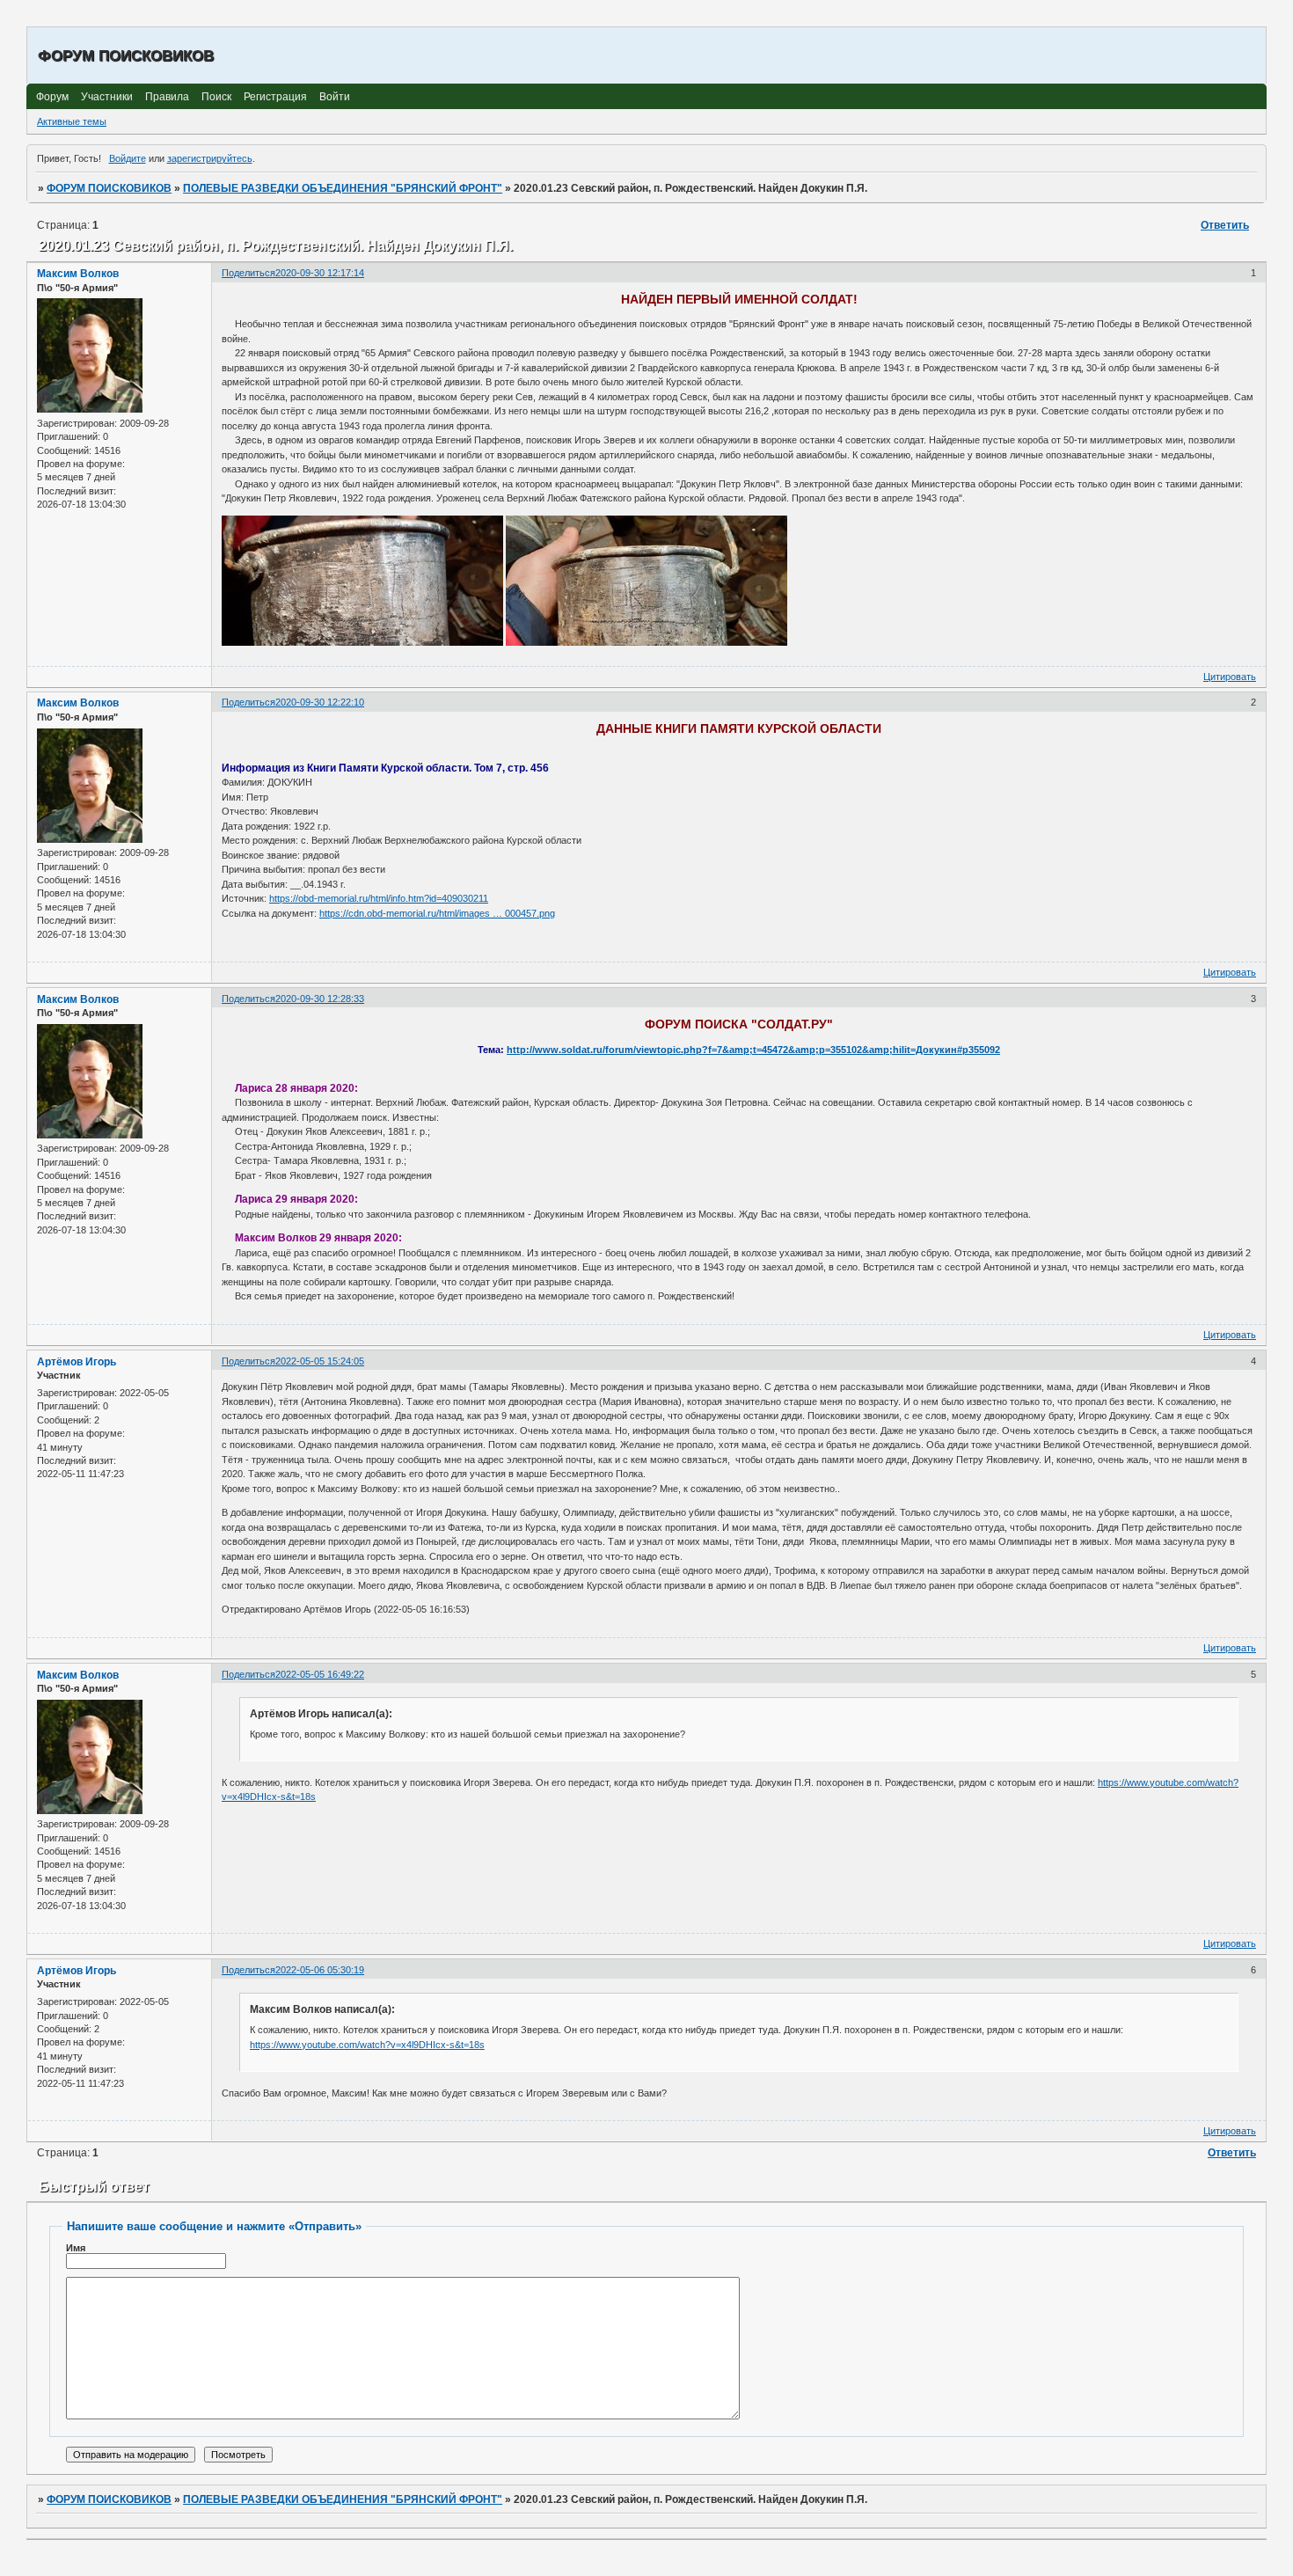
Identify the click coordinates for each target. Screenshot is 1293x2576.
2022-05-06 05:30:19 (320, 1970)
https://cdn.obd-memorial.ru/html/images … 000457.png (437, 913)
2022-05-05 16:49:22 (320, 1674)
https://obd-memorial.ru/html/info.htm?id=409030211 (379, 898)
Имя (76, 2248)
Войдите (128, 158)
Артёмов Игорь (77, 1362)
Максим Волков (78, 274)
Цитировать (1230, 677)
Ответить (1225, 225)
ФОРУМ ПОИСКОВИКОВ (109, 188)
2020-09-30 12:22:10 (320, 702)
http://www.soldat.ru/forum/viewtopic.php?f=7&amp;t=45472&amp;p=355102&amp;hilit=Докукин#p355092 (753, 1050)
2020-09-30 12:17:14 (320, 273)
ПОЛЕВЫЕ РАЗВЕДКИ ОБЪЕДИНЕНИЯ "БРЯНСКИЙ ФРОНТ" (343, 188)
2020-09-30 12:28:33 (320, 999)
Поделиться (248, 273)
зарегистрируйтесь (210, 158)
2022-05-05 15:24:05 (320, 1361)
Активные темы (72, 121)
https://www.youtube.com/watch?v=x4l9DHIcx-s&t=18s (367, 2045)
